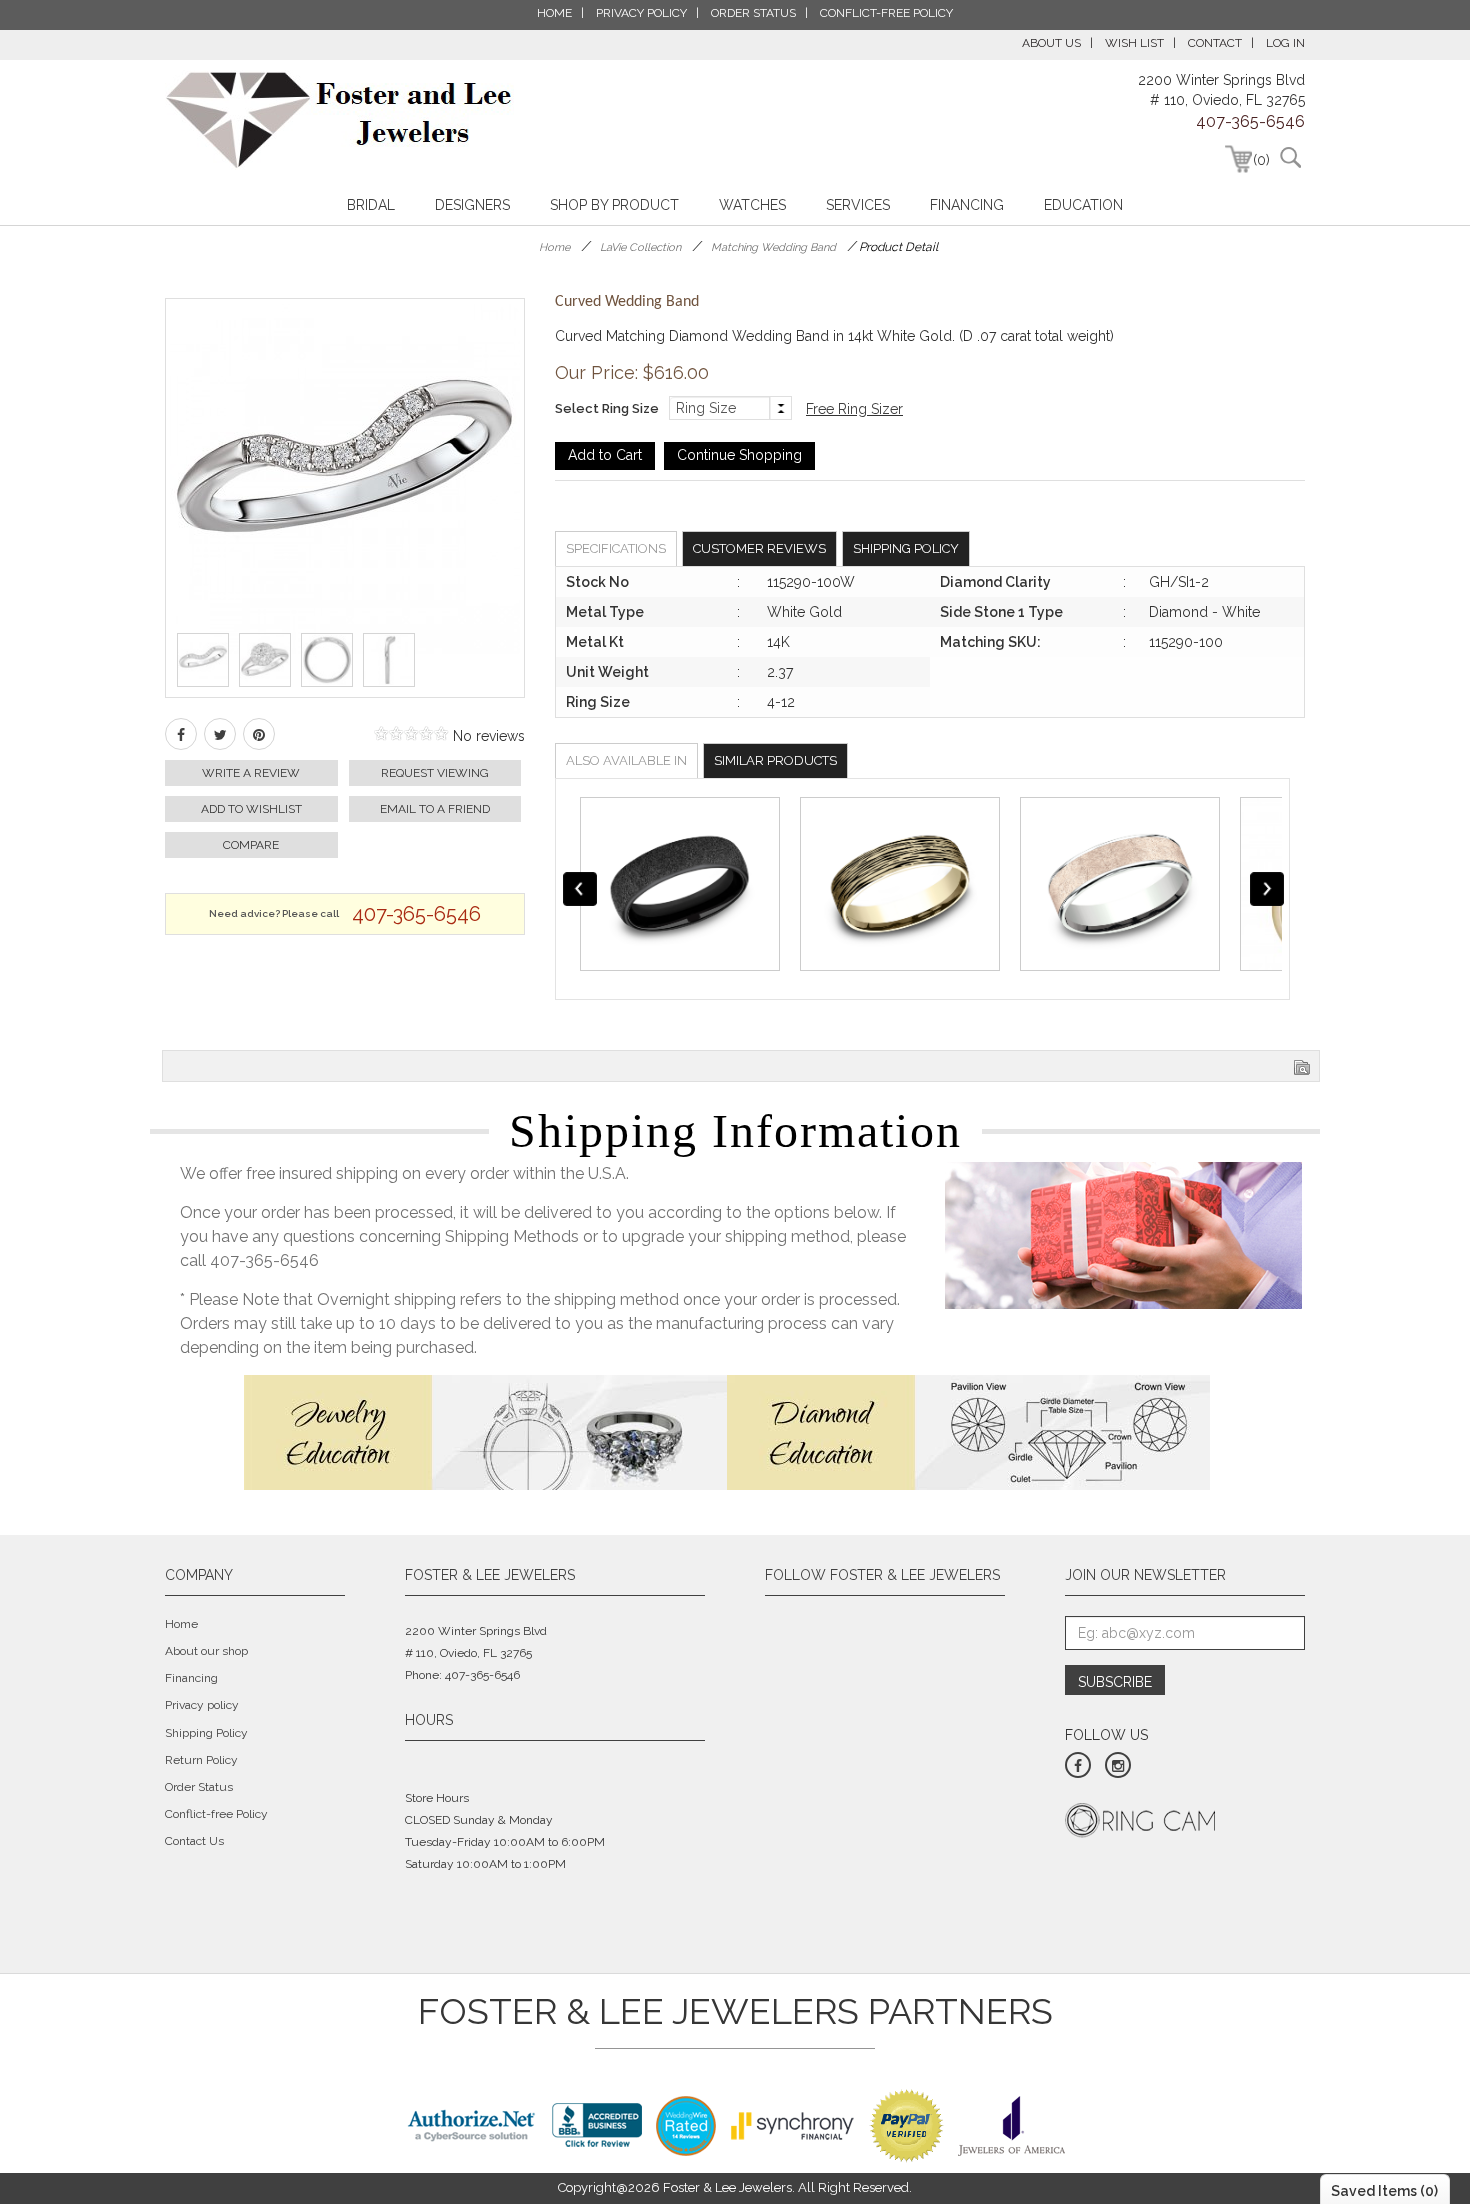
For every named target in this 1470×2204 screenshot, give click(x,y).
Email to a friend (435, 809)
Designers (472, 205)
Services (858, 205)
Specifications (616, 548)
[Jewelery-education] (485, 1431)
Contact (1215, 43)
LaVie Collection (640, 247)
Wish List (1134, 43)
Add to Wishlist (251, 809)
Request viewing (435, 773)
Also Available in (626, 760)
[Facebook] (181, 734)
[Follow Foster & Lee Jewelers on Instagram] (1118, 1765)
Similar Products (775, 760)
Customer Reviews (759, 548)
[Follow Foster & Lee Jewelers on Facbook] (1078, 1765)
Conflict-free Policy (216, 1814)
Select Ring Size (607, 408)
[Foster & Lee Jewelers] (339, 120)
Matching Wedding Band (773, 247)
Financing (967, 205)
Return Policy (201, 1760)
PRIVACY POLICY (641, 13)
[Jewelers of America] (1011, 2124)
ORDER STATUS (753, 13)
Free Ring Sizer (854, 409)
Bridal (371, 205)
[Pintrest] (259, 734)
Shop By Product (614, 205)
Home (554, 247)
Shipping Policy (906, 548)
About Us (1051, 43)
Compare (251, 845)
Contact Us (194, 1841)
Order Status (199, 1787)
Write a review (251, 773)
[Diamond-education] (968, 1431)
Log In (1285, 43)
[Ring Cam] (1140, 1819)
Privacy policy (202, 1705)
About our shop (206, 1651)
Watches (752, 205)
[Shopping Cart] (1238, 159)
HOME (554, 13)
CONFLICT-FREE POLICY (886, 13)
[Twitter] (220, 734)
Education (1083, 205)
